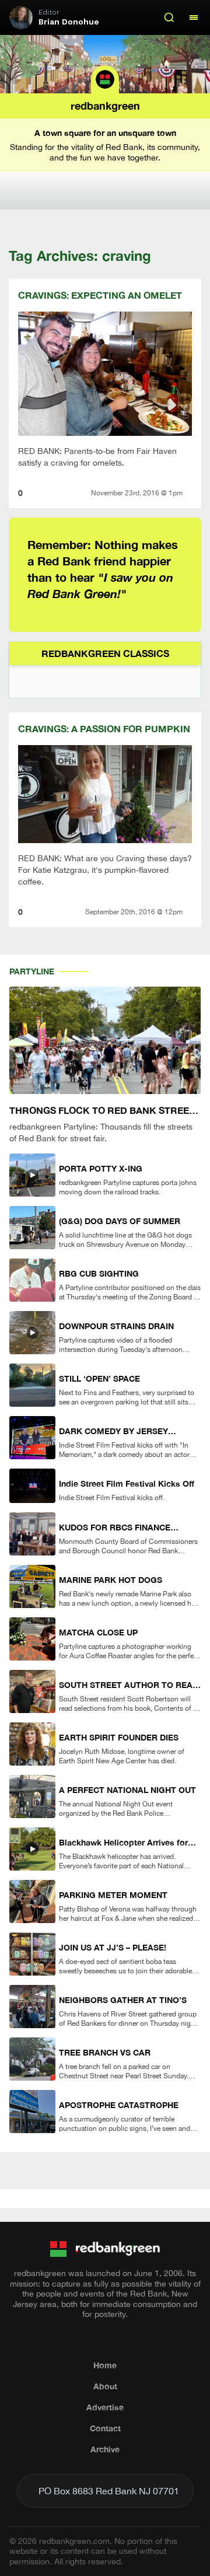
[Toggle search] (169, 18)
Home (105, 2365)
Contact (105, 2428)
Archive (105, 2449)
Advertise (105, 2407)
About (105, 2386)
